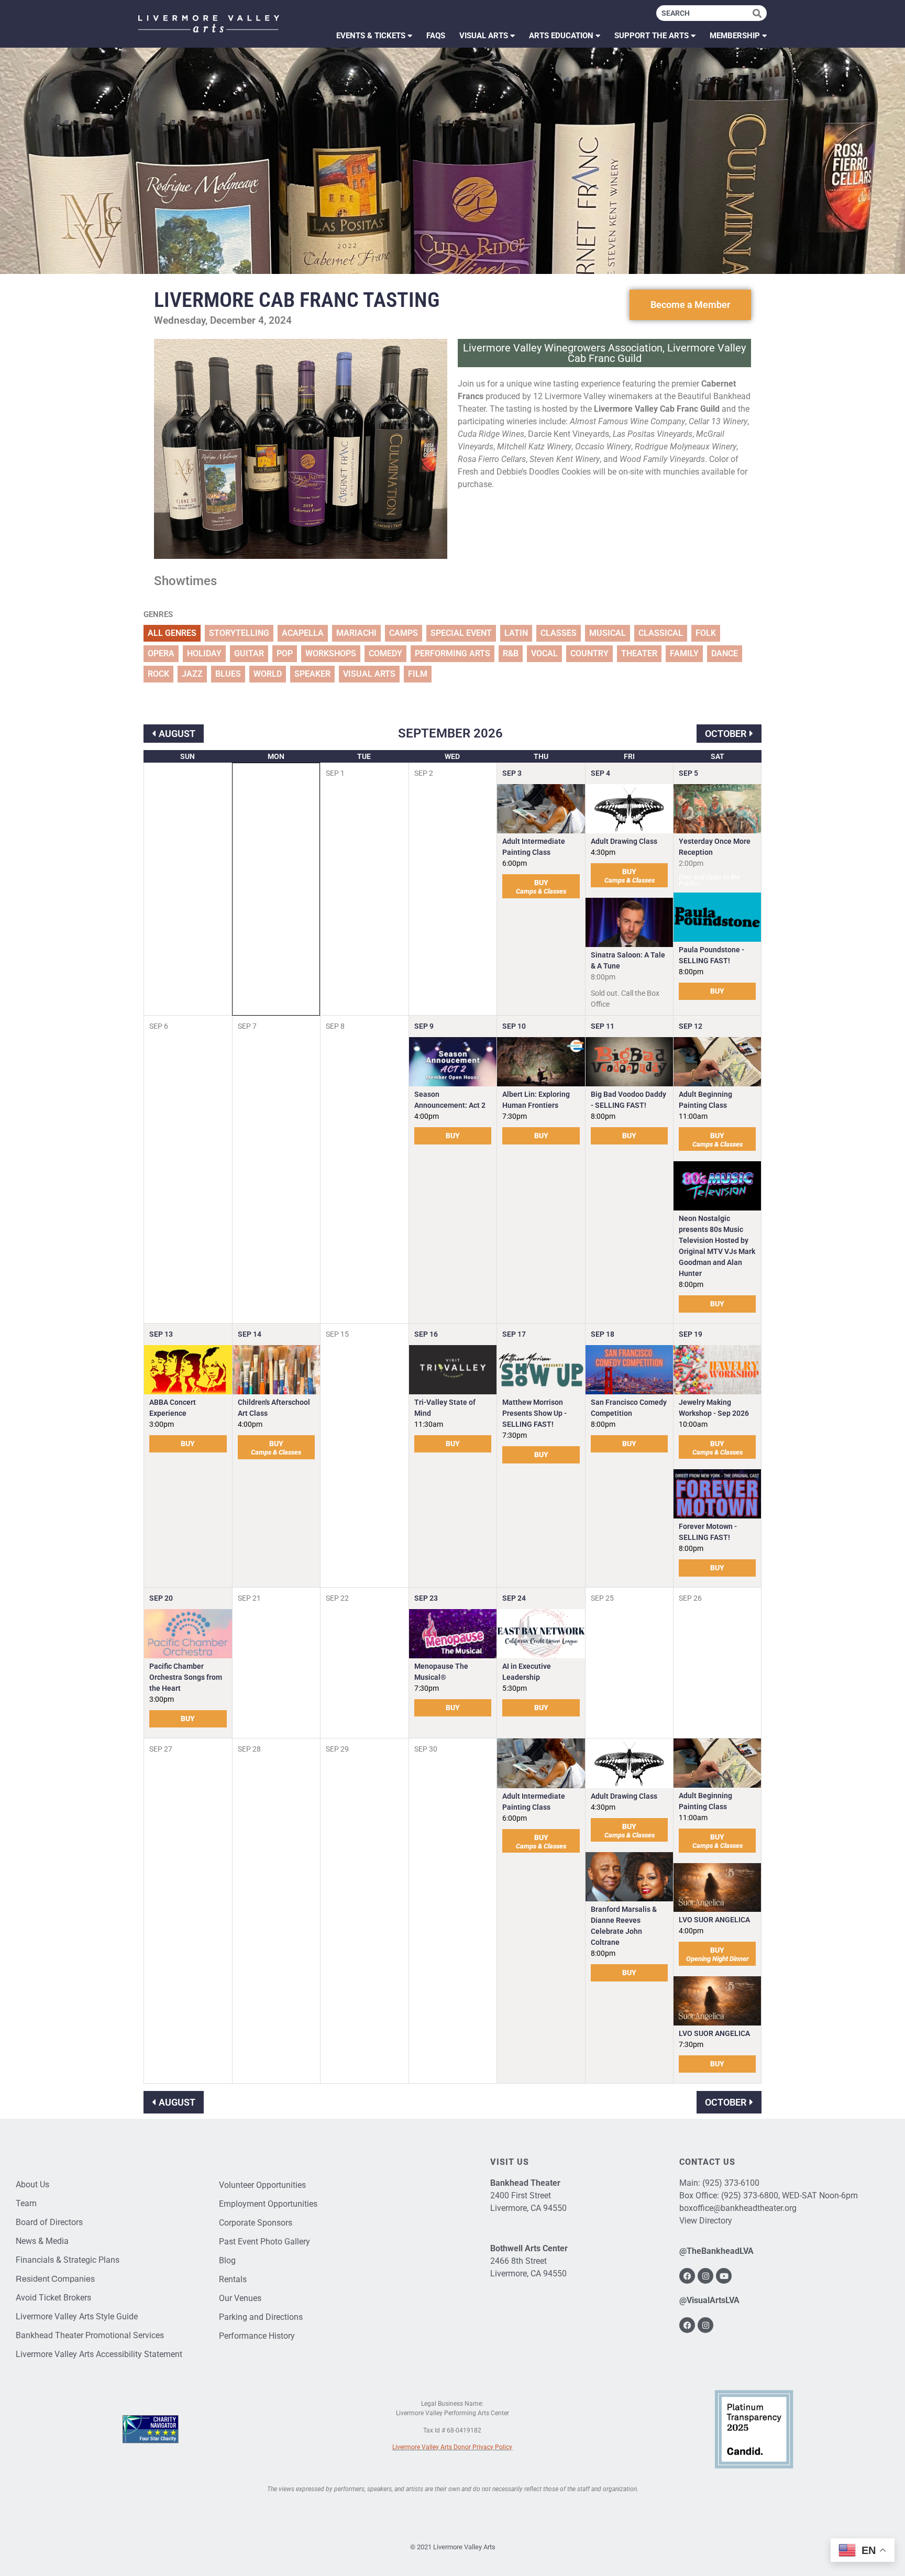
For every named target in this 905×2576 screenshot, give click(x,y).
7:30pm (515, 1116)
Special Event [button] (461, 633)
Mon (276, 756)
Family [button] (684, 653)
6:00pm (515, 863)
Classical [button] (661, 633)
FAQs (436, 36)
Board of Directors (49, 2222)
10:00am (693, 1424)
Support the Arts (652, 36)
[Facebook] (687, 2276)
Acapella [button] (303, 633)
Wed (452, 756)
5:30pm (515, 1688)
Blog (227, 2260)
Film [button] (418, 674)
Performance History (257, 2336)
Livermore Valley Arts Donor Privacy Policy (452, 2447)
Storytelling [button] (239, 633)
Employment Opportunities (268, 2204)
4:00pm (427, 1116)
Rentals (233, 2279)
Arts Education (561, 36)
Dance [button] (725, 653)
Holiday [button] (204, 653)
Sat (718, 756)
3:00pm (162, 1424)
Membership (735, 36)
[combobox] (704, 13)
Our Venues (240, 2298)
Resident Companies (55, 2279)
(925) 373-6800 (750, 2195)
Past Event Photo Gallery (264, 2242)
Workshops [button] (331, 653)
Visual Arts (484, 36)
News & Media (42, 2241)
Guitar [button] (249, 653)
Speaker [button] (312, 674)
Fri (629, 756)
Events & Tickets (371, 36)
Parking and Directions (261, 2317)
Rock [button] (158, 674)
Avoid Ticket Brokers (53, 2298)
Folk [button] (706, 633)
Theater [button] (639, 653)
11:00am (693, 1116)
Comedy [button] (385, 653)
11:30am (429, 1424)
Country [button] (589, 653)
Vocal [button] (544, 653)
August (177, 734)
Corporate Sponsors (256, 2223)
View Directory (706, 2221)
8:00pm (691, 972)
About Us (32, 2184)
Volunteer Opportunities (262, 2185)
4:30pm (603, 852)
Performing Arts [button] (452, 653)
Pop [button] (285, 653)
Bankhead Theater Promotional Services (90, 2335)
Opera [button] (161, 653)
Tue (364, 756)
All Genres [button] (172, 633)
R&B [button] (511, 653)
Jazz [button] (192, 674)
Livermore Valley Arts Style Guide (77, 2316)
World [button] (268, 674)
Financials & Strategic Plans (68, 2260)
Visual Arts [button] (369, 674)
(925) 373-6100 (731, 2183)
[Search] (760, 13)
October (726, 734)
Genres (158, 615)
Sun (187, 756)
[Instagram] (705, 2276)
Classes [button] (559, 633)
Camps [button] (404, 633)
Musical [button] (608, 633)
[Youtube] (724, 2276)
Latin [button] (516, 633)
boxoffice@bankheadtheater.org (738, 2208)
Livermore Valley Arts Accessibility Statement (99, 2354)
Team (26, 2203)
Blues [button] (228, 674)
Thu (541, 756)
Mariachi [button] (356, 633)
